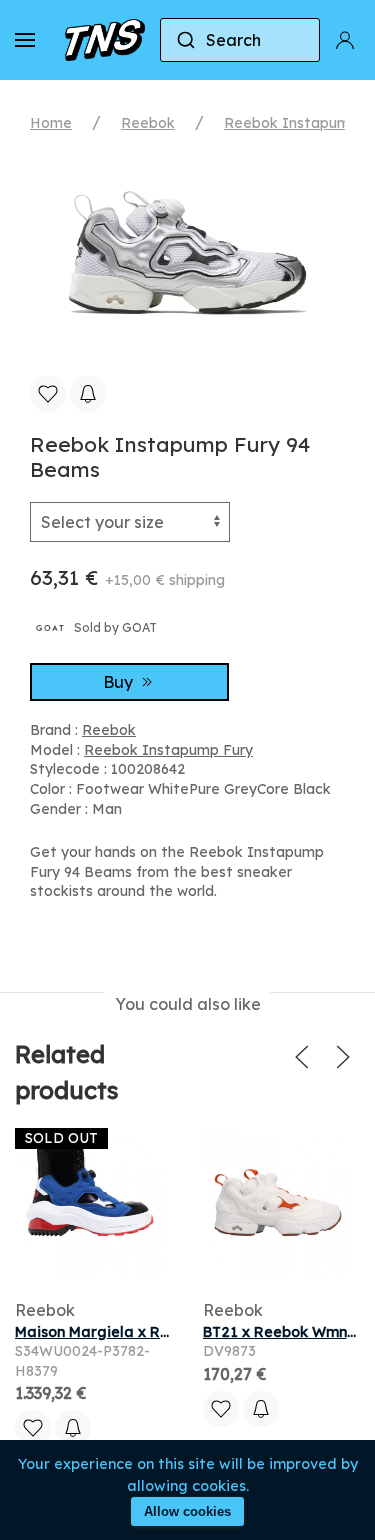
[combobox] (240, 40)
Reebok (148, 123)
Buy (120, 682)
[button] (25, 40)
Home (51, 123)
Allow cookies (187, 1511)
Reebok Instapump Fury (168, 750)
